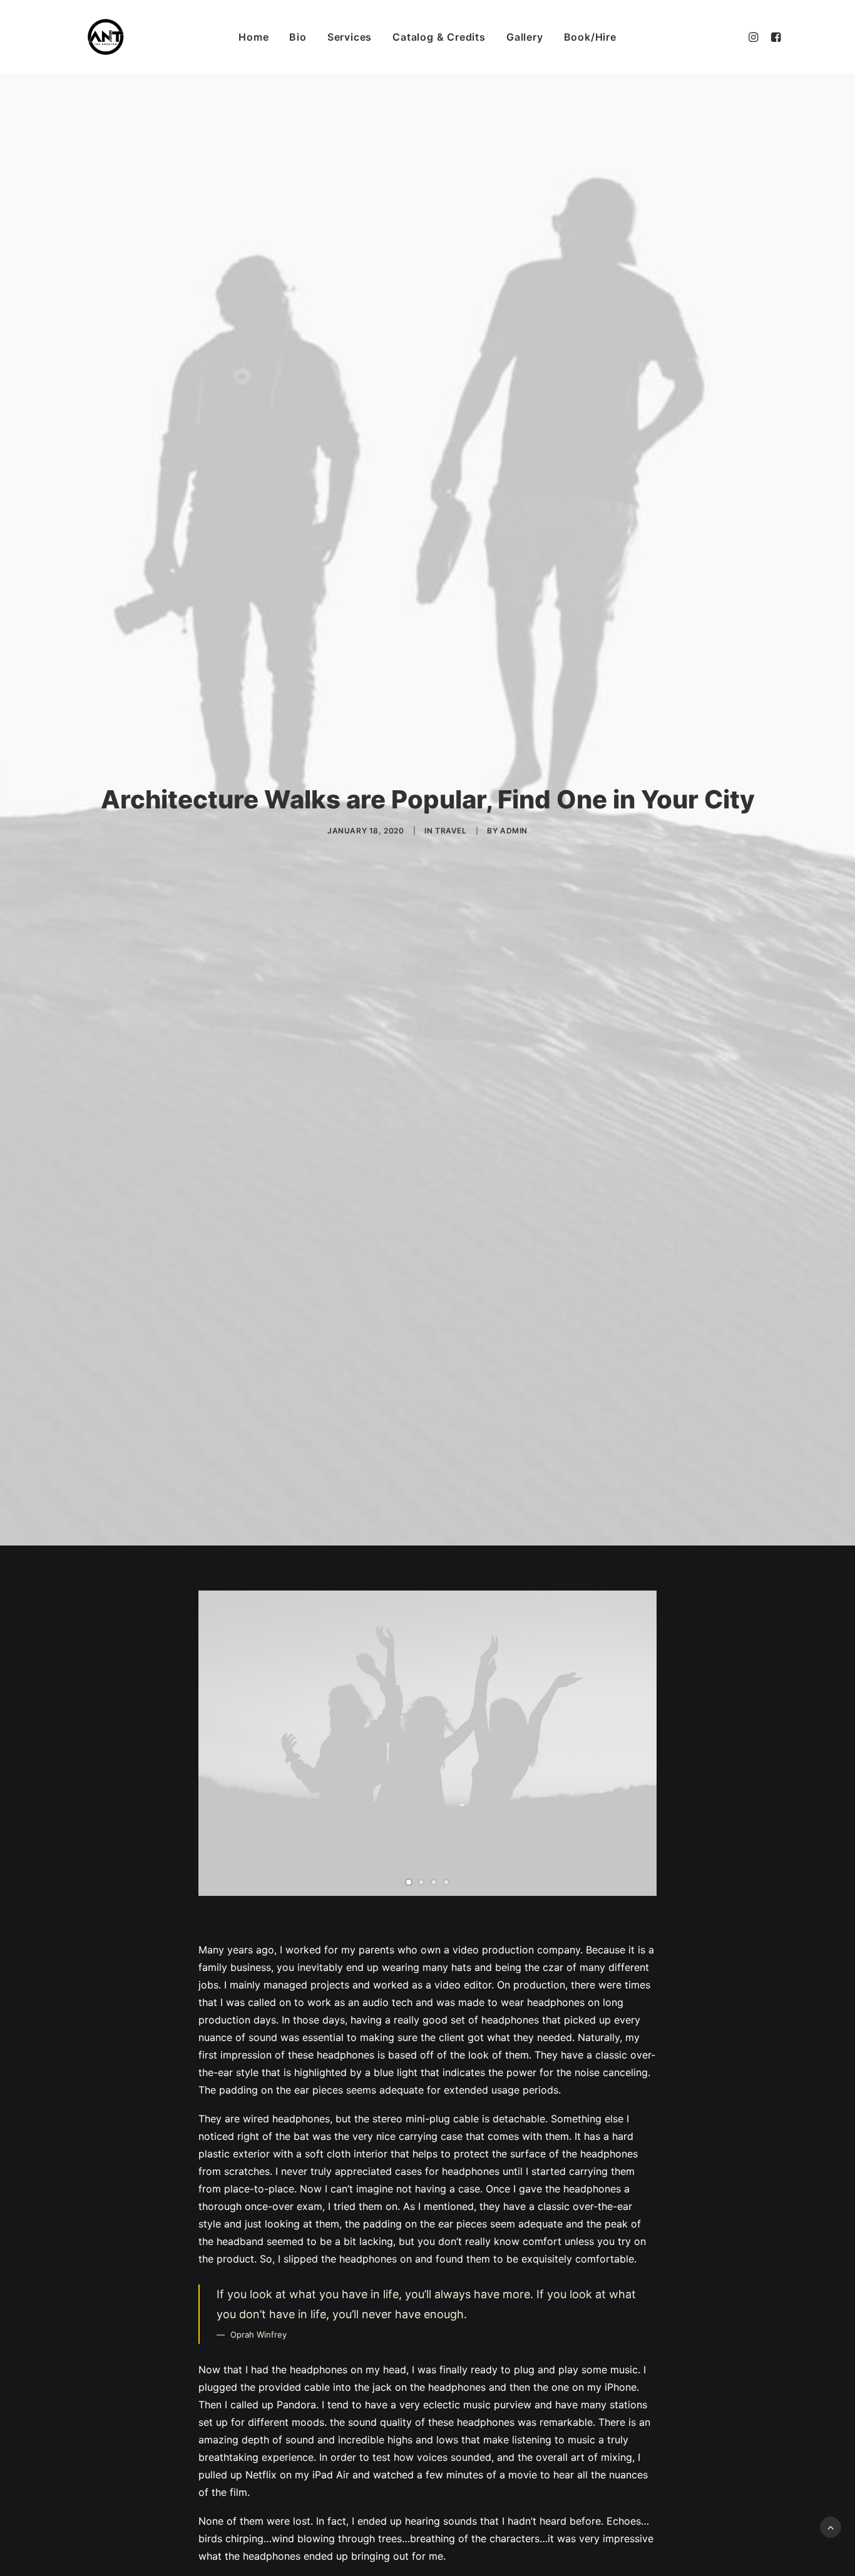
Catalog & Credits (439, 37)
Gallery (525, 37)
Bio (298, 37)
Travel (451, 831)
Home (253, 37)
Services (350, 37)
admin (514, 831)
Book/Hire (590, 37)
